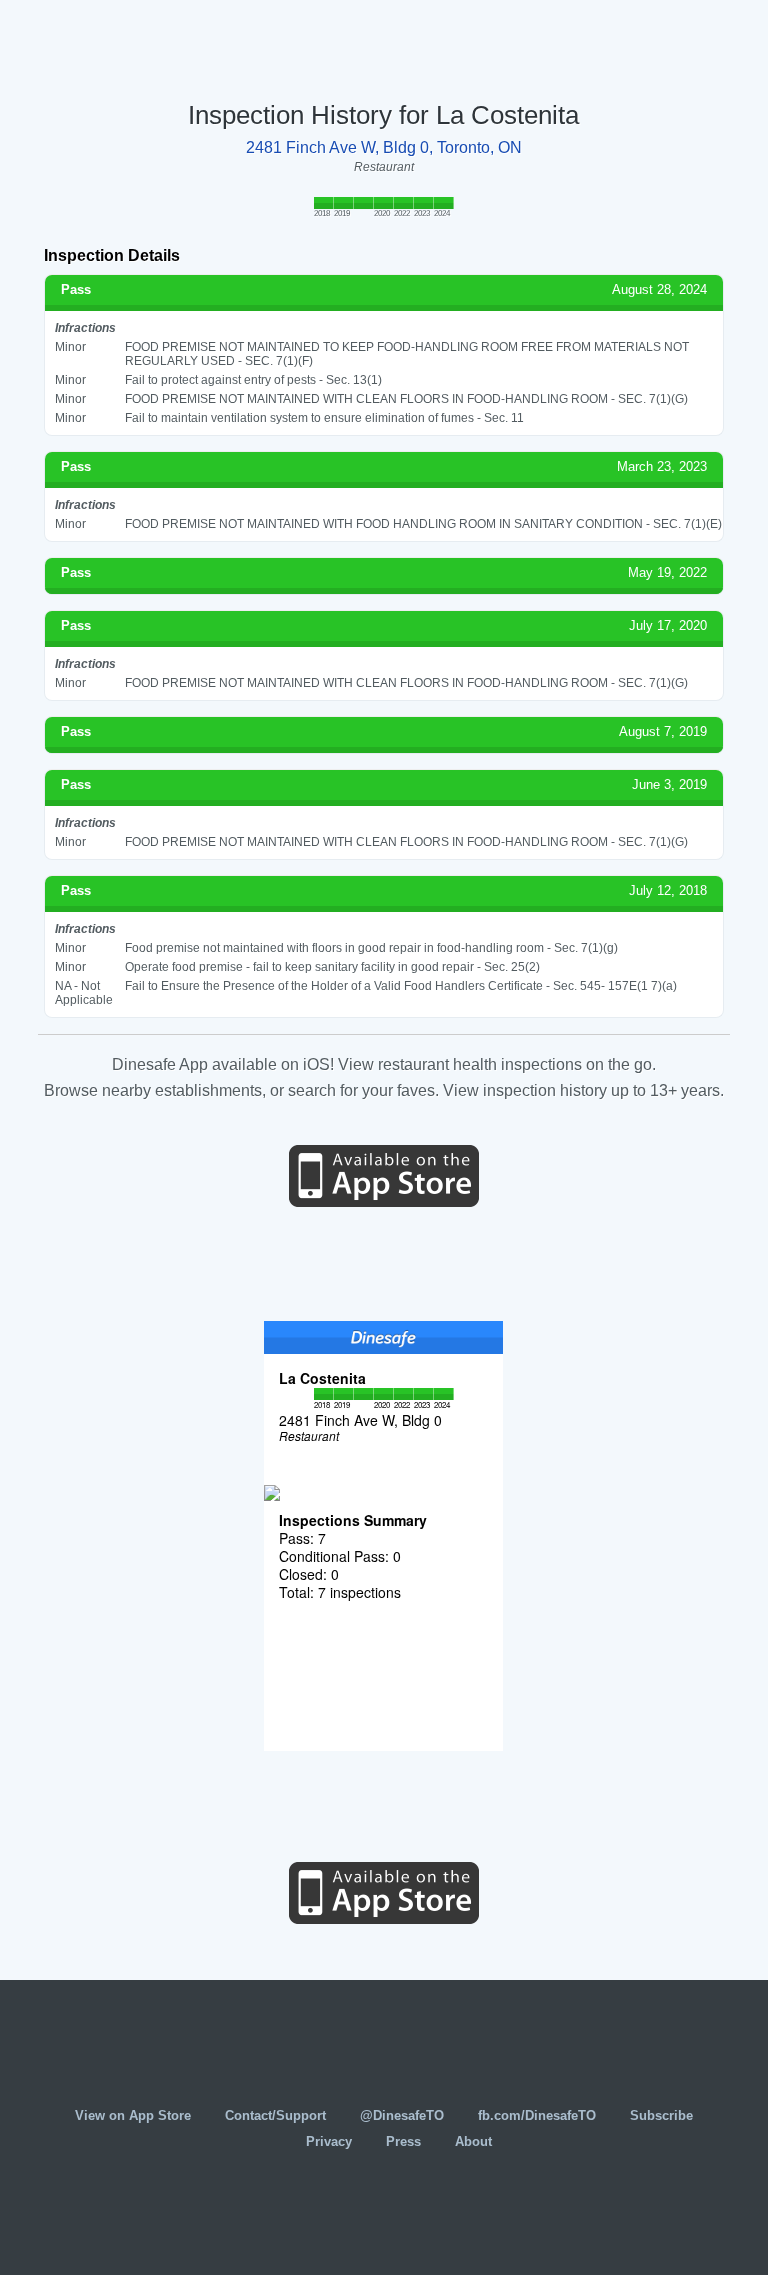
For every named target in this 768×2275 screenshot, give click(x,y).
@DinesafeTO (402, 2115)
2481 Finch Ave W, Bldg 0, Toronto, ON (384, 147)
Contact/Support (275, 2115)
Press (403, 2141)
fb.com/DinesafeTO (537, 2115)
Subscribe (661, 2115)
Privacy (329, 2141)
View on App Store (133, 2115)
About (473, 2141)
